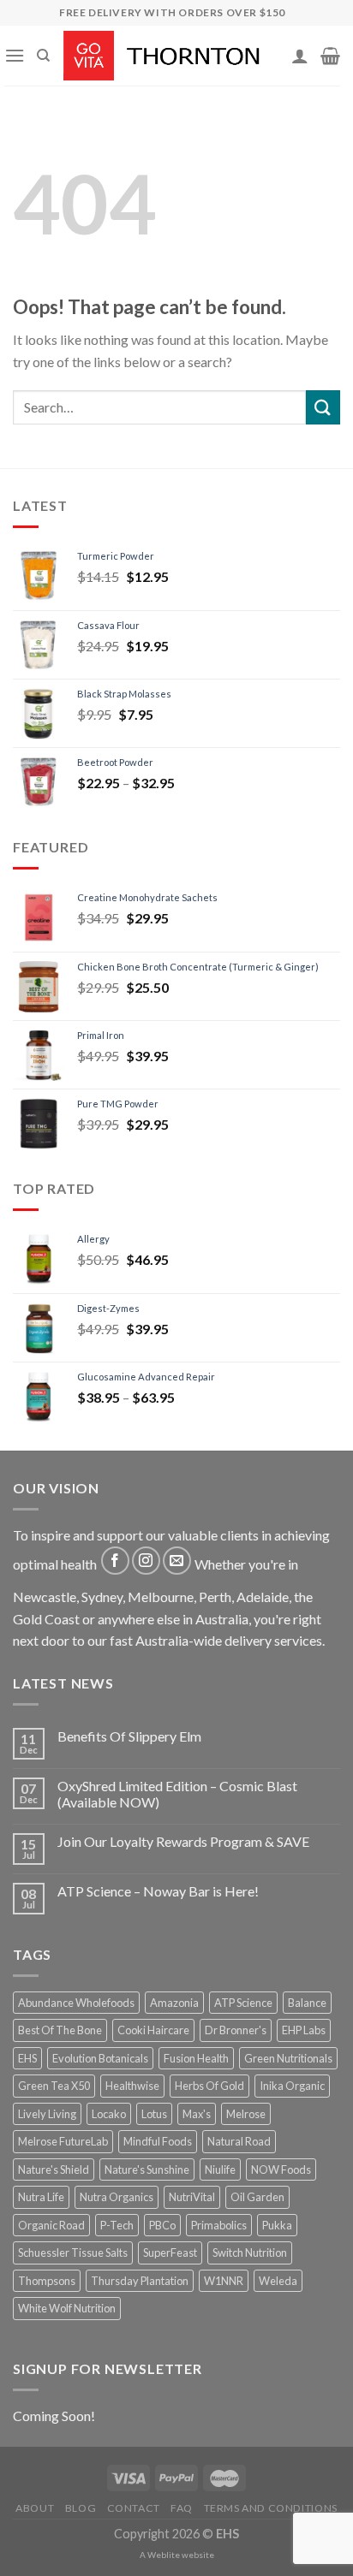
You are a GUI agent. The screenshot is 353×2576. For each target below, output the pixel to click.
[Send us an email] (177, 1561)
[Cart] (330, 56)
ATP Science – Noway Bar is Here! (158, 1891)
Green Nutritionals (288, 2058)
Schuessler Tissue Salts (73, 2253)
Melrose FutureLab (63, 2141)
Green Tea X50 (54, 2086)
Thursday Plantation (140, 2281)
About (35, 2508)
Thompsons (47, 2281)
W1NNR (224, 2281)
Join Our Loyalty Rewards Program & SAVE (183, 1841)
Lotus (154, 2114)
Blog (81, 2508)
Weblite (164, 2555)
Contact (134, 2508)
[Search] (43, 56)
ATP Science (243, 2003)
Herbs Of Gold (209, 2086)
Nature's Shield (54, 2169)
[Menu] (15, 55)
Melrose (246, 2114)
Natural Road (239, 2141)
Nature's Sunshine (147, 2169)
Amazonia (174, 2003)
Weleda (278, 2281)
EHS (27, 2058)
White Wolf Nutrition (67, 2308)
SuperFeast (170, 2253)
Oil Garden (257, 2197)
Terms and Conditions (271, 2508)
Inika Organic (292, 2086)
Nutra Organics (117, 2197)
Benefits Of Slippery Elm (129, 1736)
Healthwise (132, 2086)
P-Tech (117, 2225)
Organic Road (51, 2225)
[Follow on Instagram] (146, 1561)
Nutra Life (41, 2197)
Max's (197, 2114)
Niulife (220, 2169)
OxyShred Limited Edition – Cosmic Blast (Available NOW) (177, 1794)
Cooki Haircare (153, 2030)
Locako (109, 2114)
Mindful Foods (158, 2141)
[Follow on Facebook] (115, 1561)
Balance (307, 2003)
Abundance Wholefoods (76, 2003)
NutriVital (192, 2197)
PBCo (162, 2225)
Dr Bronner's (236, 2030)
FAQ (182, 2508)
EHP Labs (304, 2030)
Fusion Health (196, 2058)
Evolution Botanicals (100, 2058)
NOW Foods (281, 2169)
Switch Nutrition (250, 2253)
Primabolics (219, 2225)
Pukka (277, 2225)
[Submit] (323, 407)
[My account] (300, 56)
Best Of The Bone (60, 2030)
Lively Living (47, 2114)
